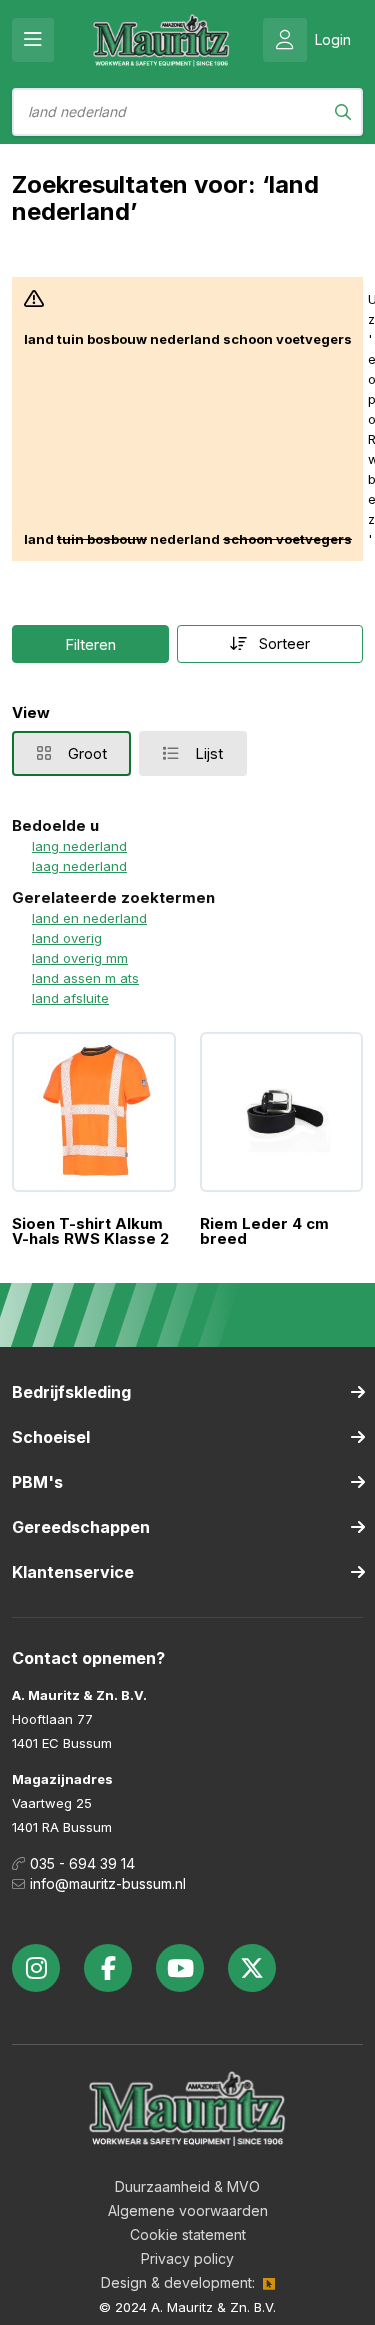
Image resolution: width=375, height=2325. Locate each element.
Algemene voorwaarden (188, 2210)
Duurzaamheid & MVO (187, 2186)
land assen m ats (85, 978)
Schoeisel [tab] (51, 1437)
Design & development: (178, 2282)
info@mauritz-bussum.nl (108, 1883)
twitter (252, 1968)
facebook (108, 1968)
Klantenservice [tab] (73, 1572)
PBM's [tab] (37, 1482)
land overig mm (80, 958)
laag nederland (79, 866)
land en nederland (89, 918)
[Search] (343, 112)
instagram (36, 1968)
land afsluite (70, 998)
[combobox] (187, 112)
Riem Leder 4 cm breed (264, 1231)
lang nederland (79, 846)
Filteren (90, 644)
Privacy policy (187, 2258)
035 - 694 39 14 (82, 1863)
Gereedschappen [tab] (81, 1527)
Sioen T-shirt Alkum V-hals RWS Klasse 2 (90, 1231)
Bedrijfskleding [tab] (71, 1392)
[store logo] (161, 40)
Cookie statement (188, 2234)
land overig (67, 938)
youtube (180, 1968)
